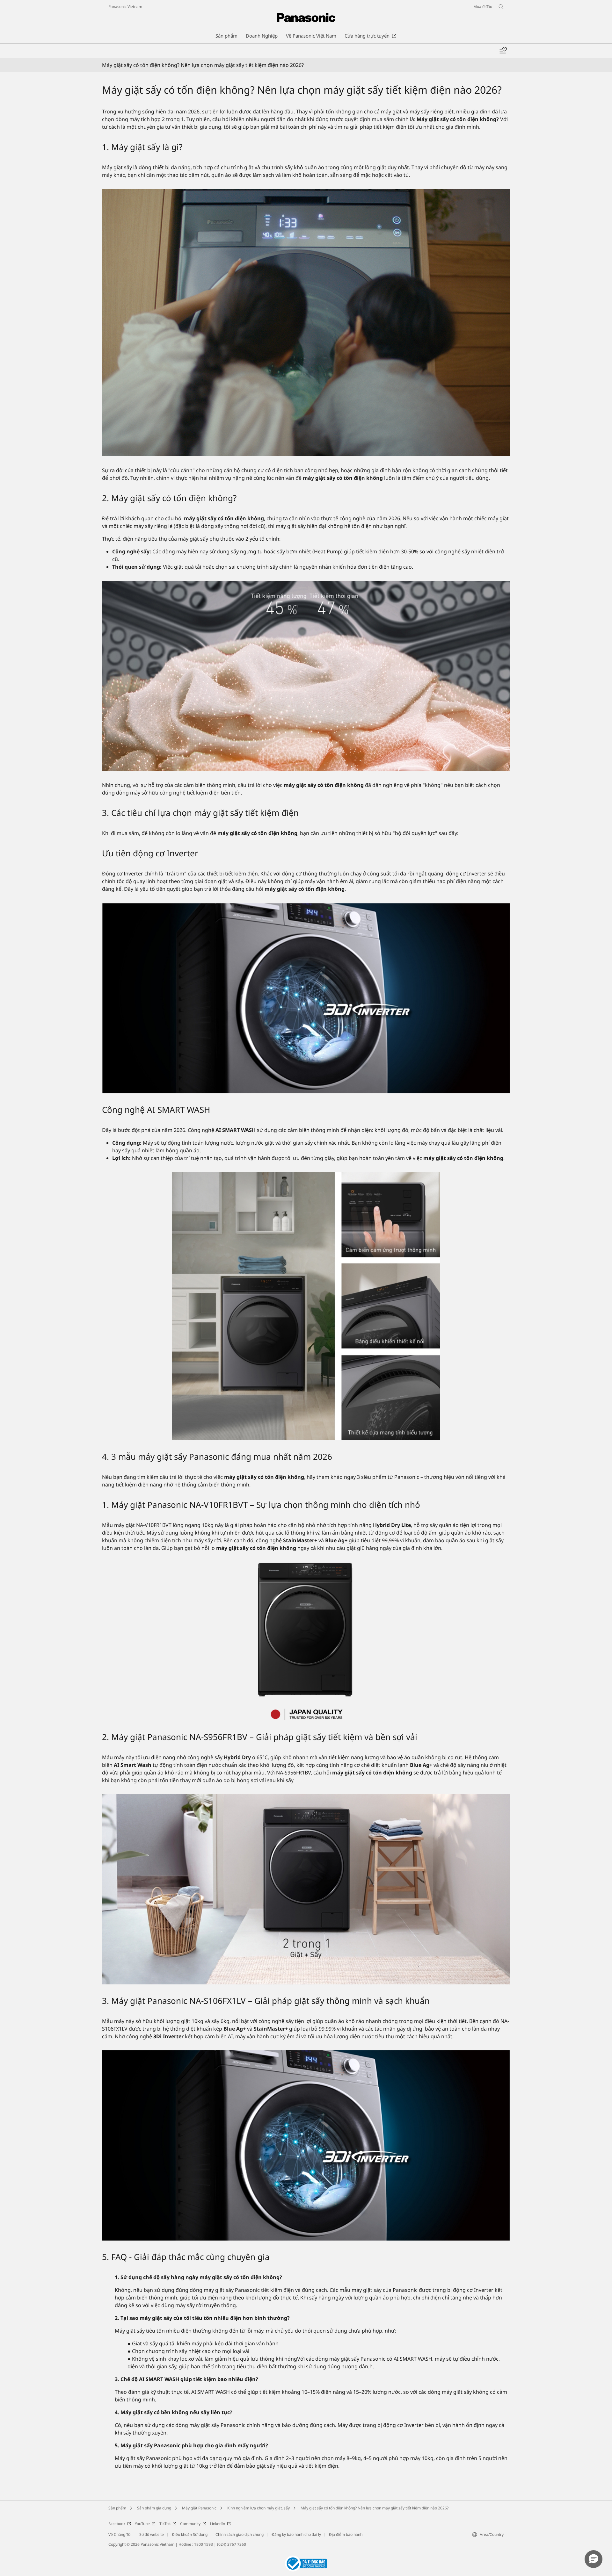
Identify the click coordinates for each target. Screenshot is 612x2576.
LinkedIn (218, 2524)
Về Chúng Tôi (120, 2534)
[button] (594, 2559)
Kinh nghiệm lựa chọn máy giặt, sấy (259, 2508)
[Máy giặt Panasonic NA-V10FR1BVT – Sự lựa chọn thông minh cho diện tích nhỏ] (306, 1641)
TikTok (165, 2524)
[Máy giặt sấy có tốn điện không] (306, 676)
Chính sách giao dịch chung (240, 2534)
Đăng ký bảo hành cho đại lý (296, 2534)
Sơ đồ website (152, 2534)
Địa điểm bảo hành (346, 2534)
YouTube (142, 2524)
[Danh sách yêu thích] (503, 51)
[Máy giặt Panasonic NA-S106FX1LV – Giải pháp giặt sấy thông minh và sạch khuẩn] (306, 2145)
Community (190, 2524)
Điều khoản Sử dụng (190, 2534)
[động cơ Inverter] (306, 998)
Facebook (117, 2524)
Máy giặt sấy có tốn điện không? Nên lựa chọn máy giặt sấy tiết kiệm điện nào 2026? (375, 2508)
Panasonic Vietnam (125, 7)
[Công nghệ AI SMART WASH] (306, 1306)
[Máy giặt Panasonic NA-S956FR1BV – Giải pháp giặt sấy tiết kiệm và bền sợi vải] (306, 1889)
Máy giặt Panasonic (199, 2508)
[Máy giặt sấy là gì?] (306, 323)
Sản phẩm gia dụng (154, 2508)
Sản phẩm (117, 2508)
